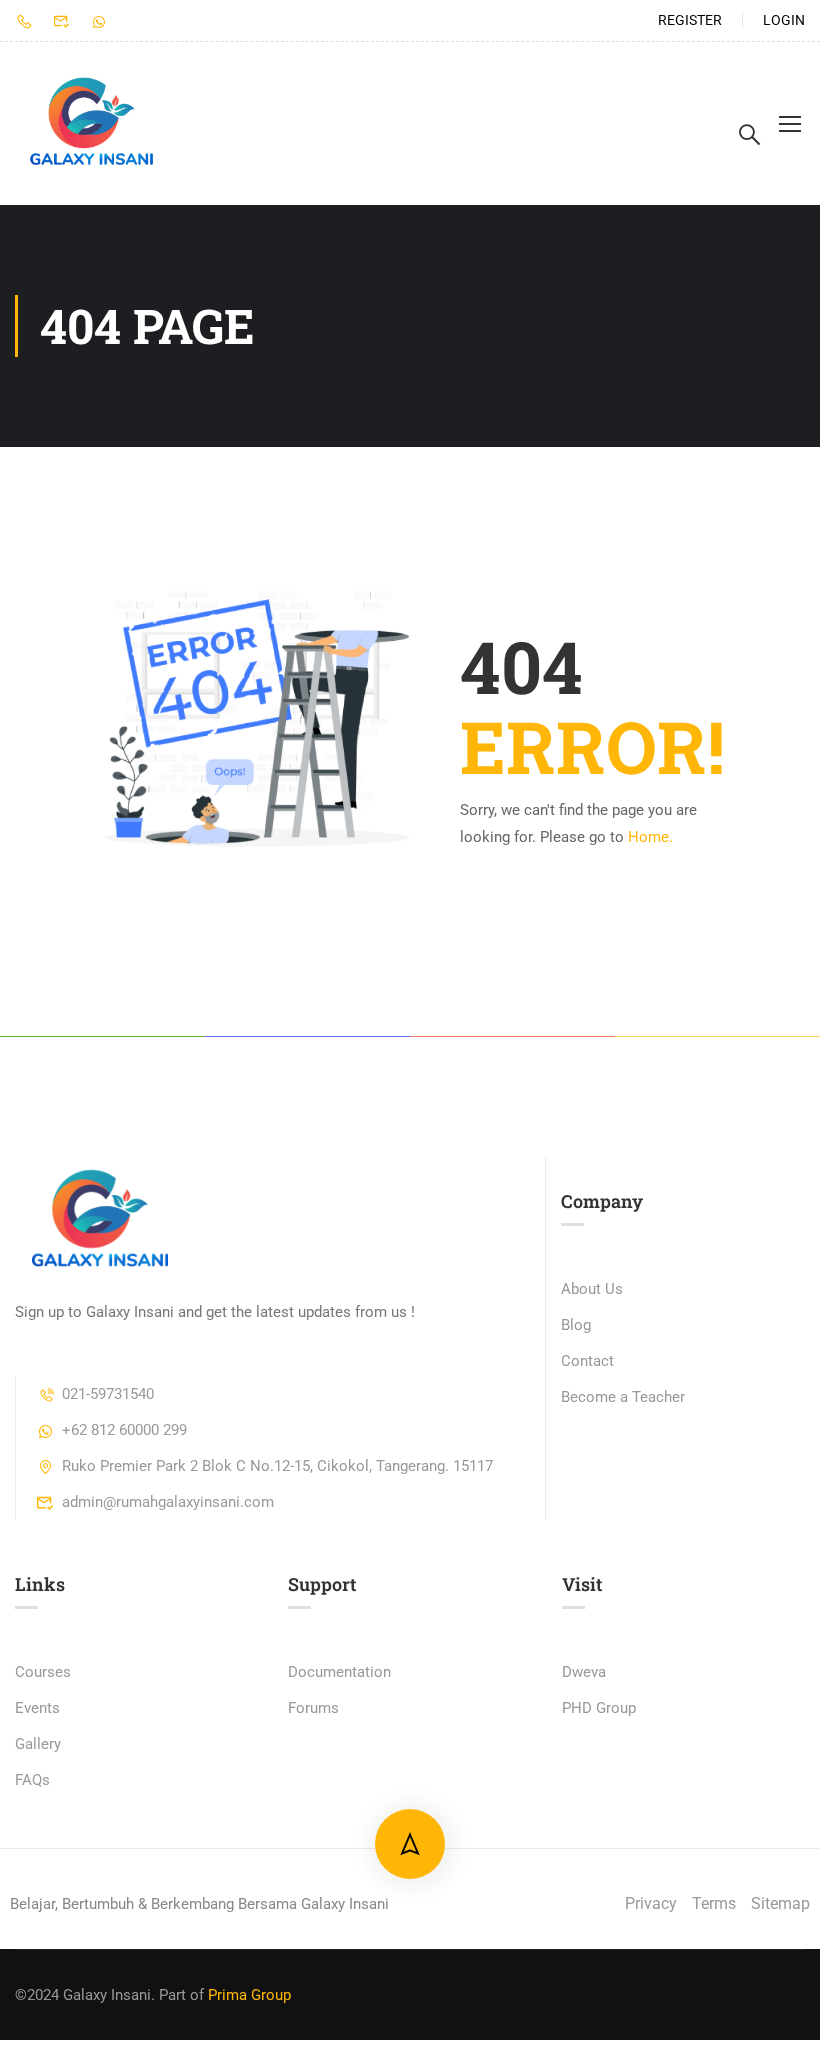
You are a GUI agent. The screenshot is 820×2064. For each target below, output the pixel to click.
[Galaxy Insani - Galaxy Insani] (91, 123)
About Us (592, 1289)
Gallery (38, 1744)
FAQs (32, 1780)
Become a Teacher (623, 1397)
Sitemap (780, 1903)
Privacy (651, 1903)
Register (690, 20)
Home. (650, 837)
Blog (576, 1325)
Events (37, 1708)
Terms (714, 1903)
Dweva (584, 1672)
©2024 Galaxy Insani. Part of (109, 1995)
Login (784, 20)
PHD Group (599, 1708)
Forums (313, 1708)
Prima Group (249, 1995)
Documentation (339, 1672)
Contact (587, 1361)
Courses (43, 1672)
